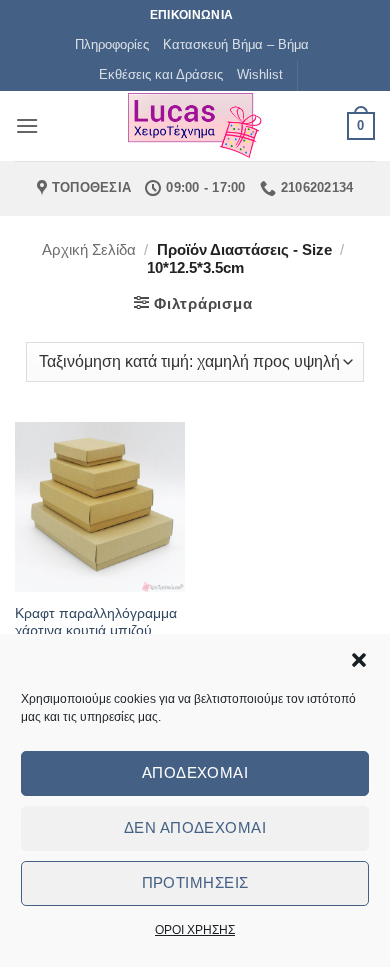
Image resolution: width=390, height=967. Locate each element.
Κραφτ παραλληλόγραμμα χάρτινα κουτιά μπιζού (96, 622)
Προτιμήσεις (195, 882)
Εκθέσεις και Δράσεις (161, 74)
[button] (359, 660)
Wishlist (260, 74)
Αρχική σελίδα (89, 249)
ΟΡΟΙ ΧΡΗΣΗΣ (195, 930)
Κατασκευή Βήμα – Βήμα (236, 44)
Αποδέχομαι (195, 772)
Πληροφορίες (112, 44)
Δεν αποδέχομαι (195, 827)
